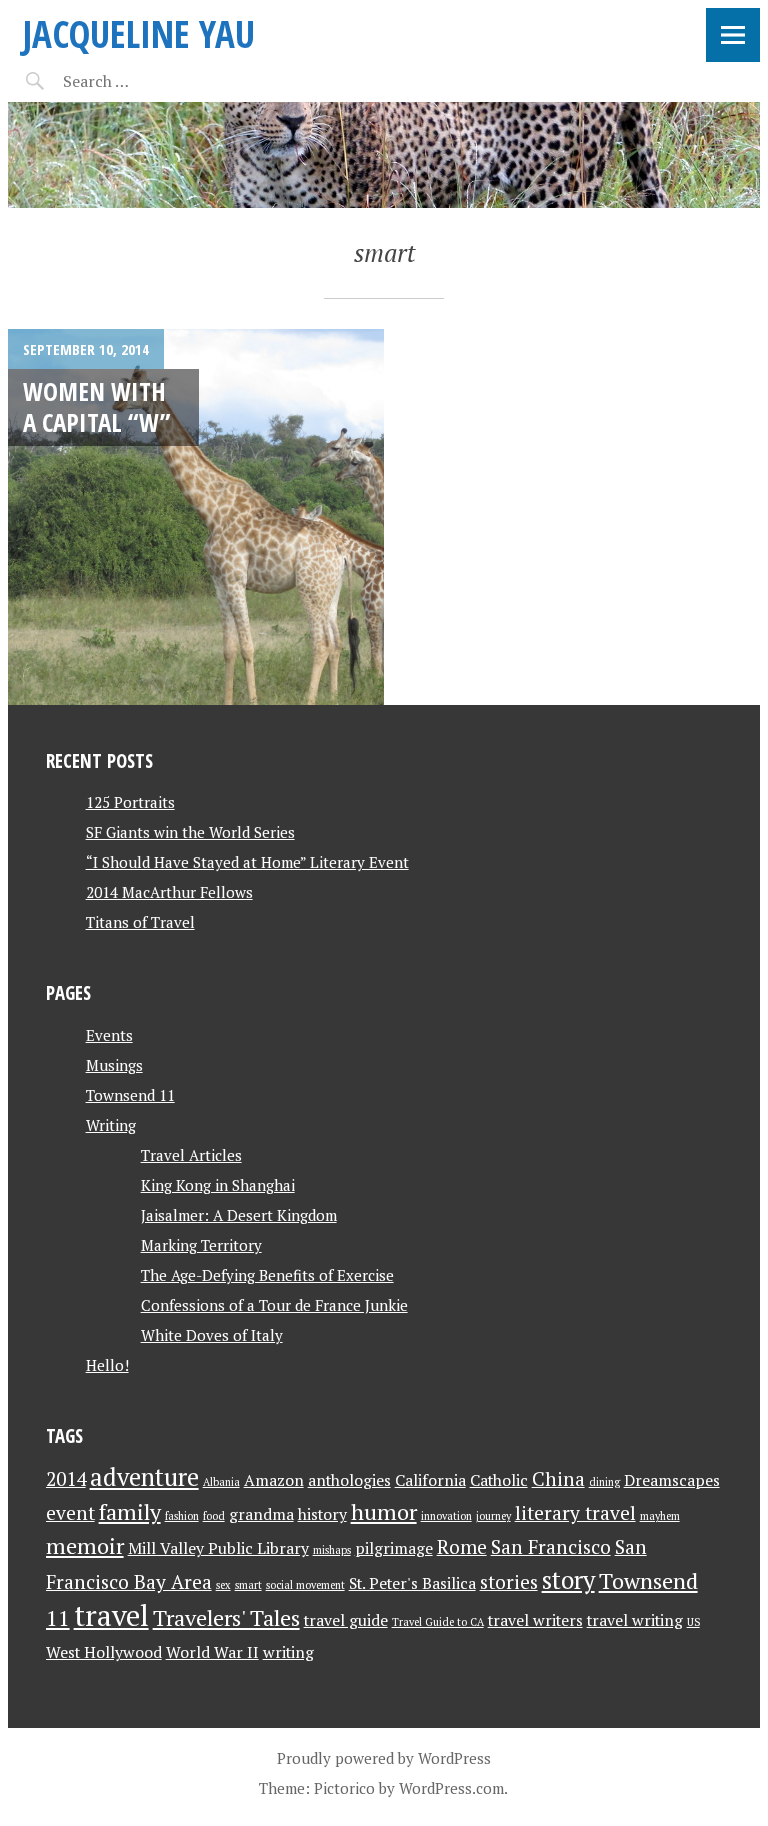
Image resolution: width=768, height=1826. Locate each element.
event (70, 1513)
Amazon (274, 1480)
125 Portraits (130, 802)
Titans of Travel (140, 922)
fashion (182, 1516)
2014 (66, 1479)
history (322, 1514)
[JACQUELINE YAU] (384, 155)
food (214, 1516)
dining (604, 1482)
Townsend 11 (130, 1095)
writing (288, 1652)
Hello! (107, 1365)
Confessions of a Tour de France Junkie (274, 1305)
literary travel (575, 1513)
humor (384, 1511)
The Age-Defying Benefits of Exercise (267, 1275)
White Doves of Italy (212, 1335)
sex (223, 1585)
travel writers (535, 1620)
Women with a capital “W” (96, 406)
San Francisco (551, 1547)
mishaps (332, 1550)
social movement (305, 1585)
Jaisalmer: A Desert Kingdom (239, 1215)
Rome (462, 1547)
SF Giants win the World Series (190, 832)
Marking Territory (201, 1245)
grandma (261, 1514)
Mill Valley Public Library (218, 1548)
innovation (446, 1516)
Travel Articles (191, 1155)
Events (109, 1035)
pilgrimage (394, 1548)
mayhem (660, 1516)
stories (509, 1582)
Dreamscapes (672, 1480)
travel (111, 1615)
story (568, 1580)
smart (248, 1585)
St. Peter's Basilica (412, 1583)
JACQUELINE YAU (139, 33)
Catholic (499, 1480)
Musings (114, 1065)
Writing (111, 1125)
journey (493, 1516)
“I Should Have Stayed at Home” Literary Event (247, 862)
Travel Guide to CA (438, 1622)
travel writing (635, 1620)
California (430, 1480)
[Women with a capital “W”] (196, 517)
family (130, 1511)
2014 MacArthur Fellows (169, 892)
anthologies (349, 1480)
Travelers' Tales (226, 1617)
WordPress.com (451, 1788)
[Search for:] (145, 81)
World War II (212, 1652)
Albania (221, 1482)
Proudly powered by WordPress (384, 1758)
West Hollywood (104, 1652)
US (693, 1622)
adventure (144, 1477)
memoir (85, 1545)
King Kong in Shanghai (218, 1185)
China (558, 1479)
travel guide (346, 1620)
